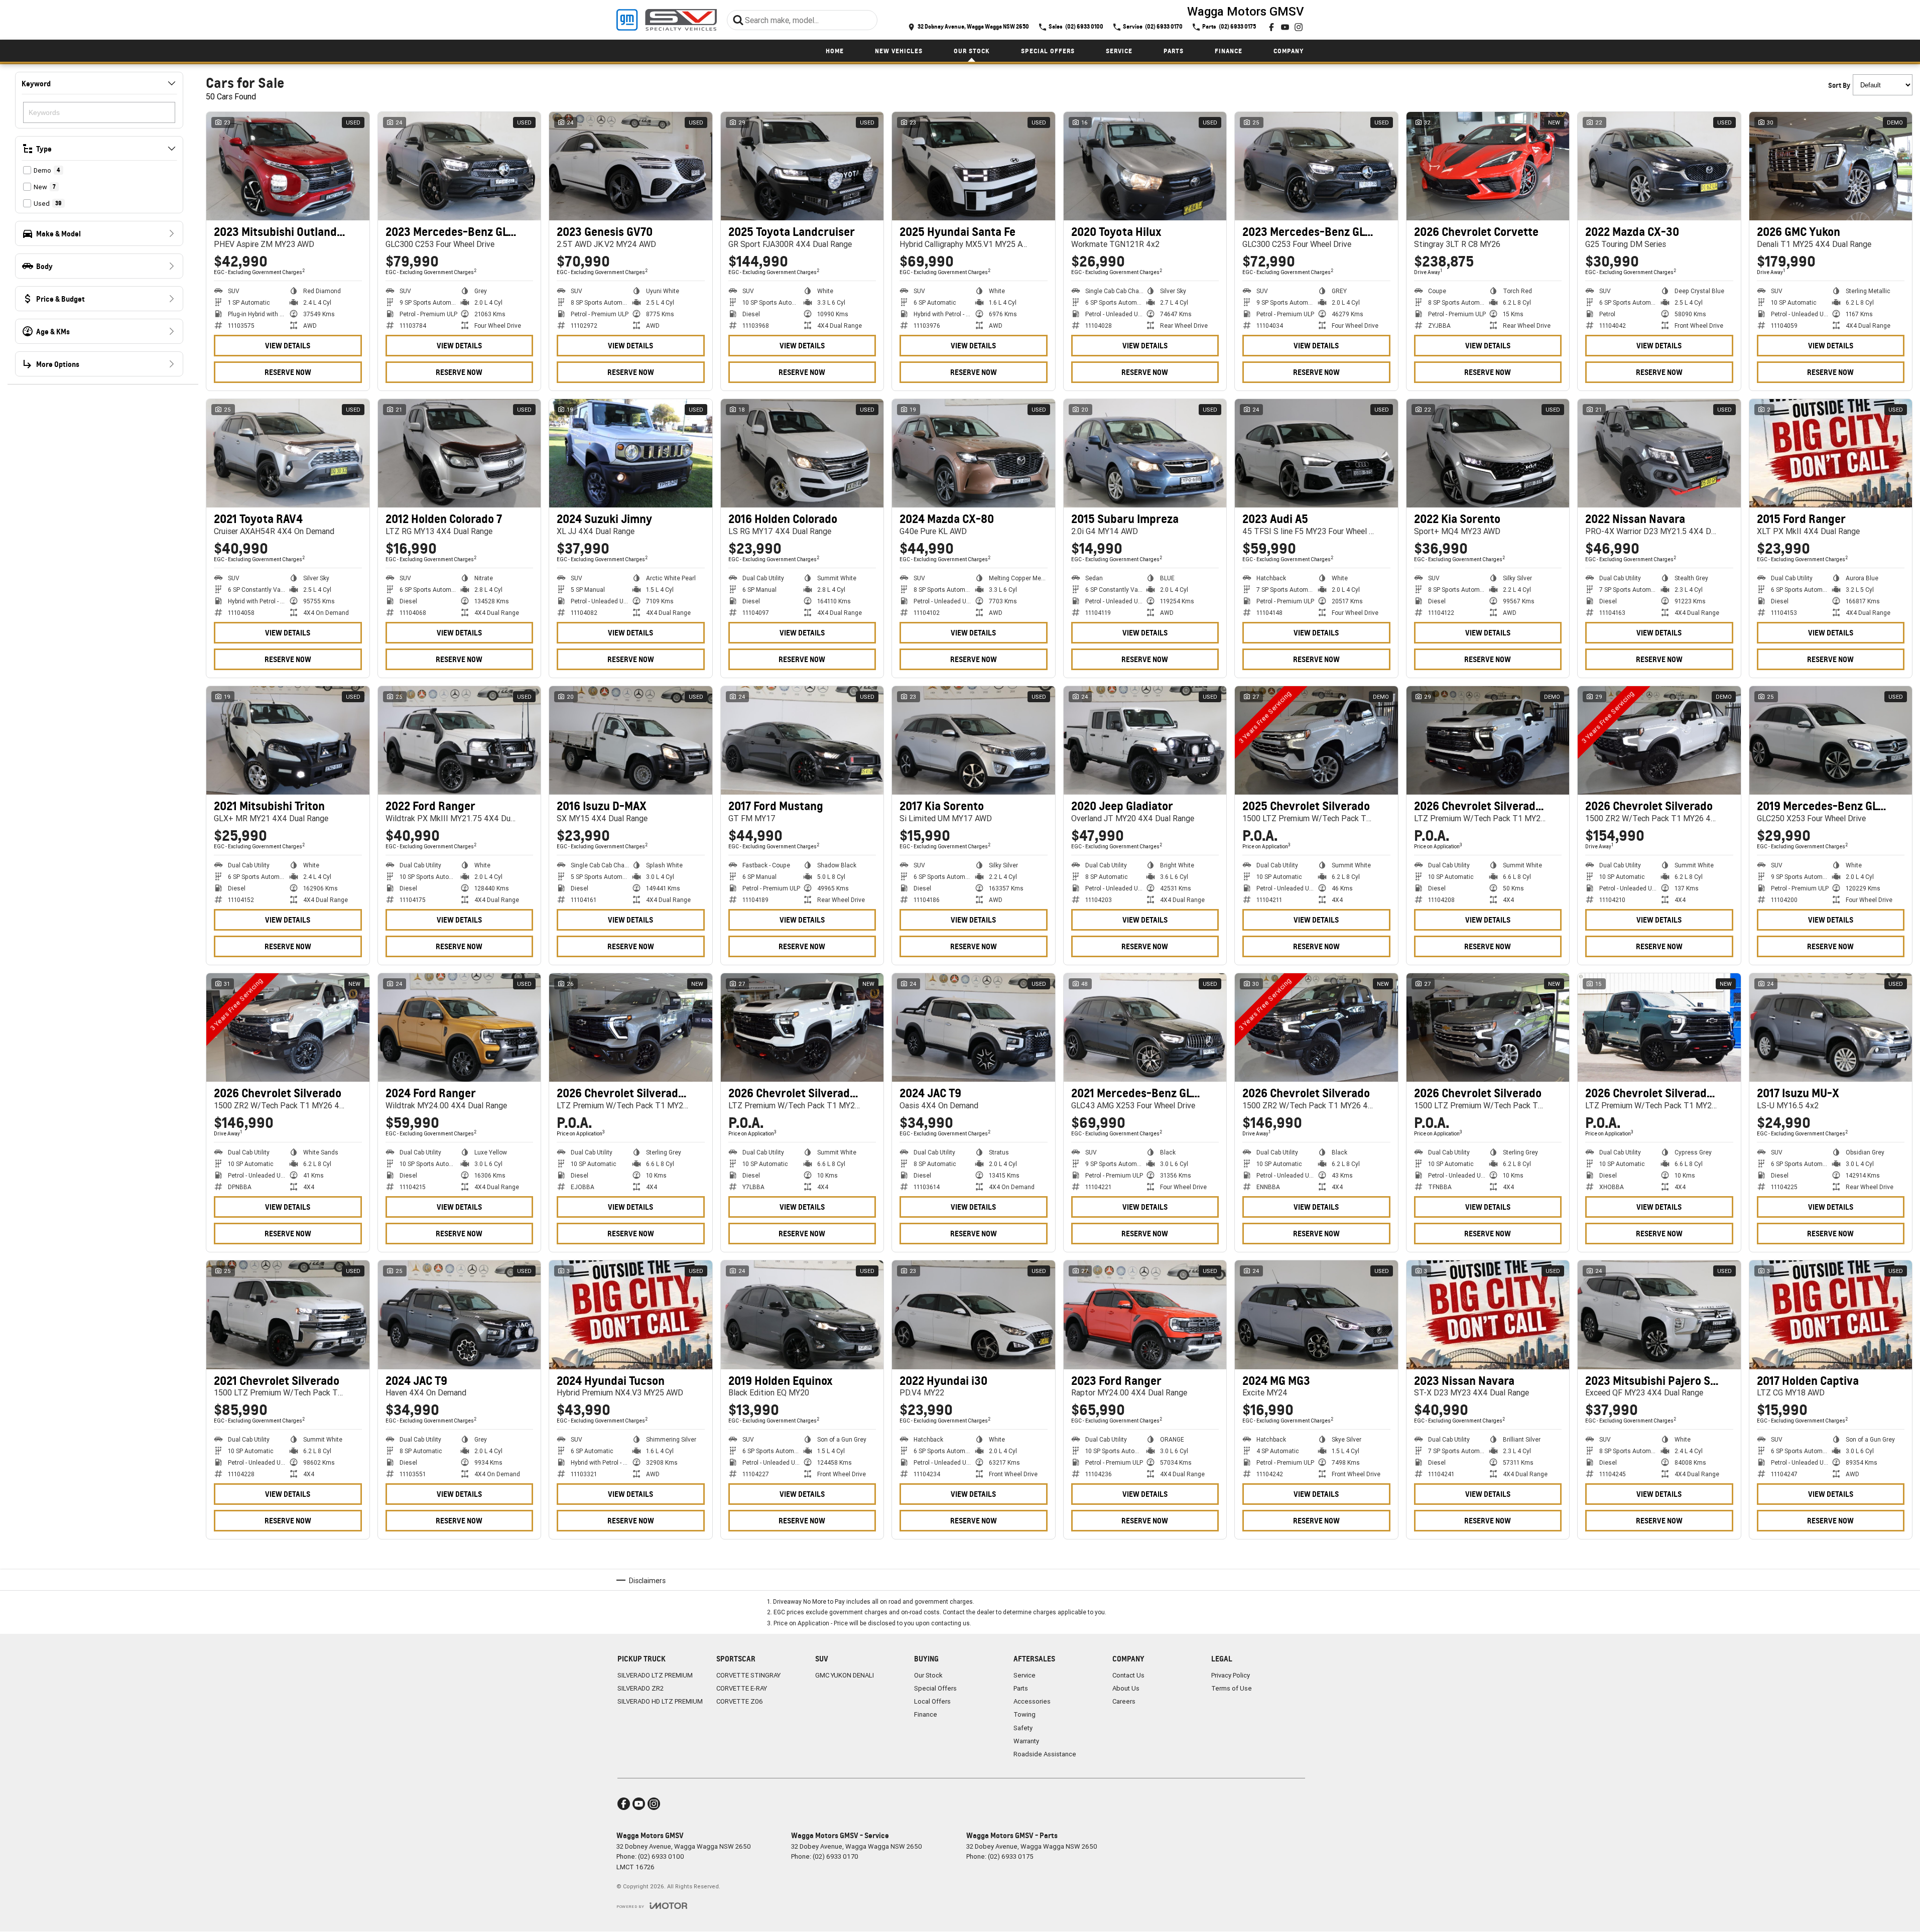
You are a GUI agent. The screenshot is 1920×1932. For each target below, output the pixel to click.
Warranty (1026, 1741)
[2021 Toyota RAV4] (288, 453)
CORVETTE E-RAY (742, 1688)
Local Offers (932, 1701)
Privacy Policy (1231, 1675)
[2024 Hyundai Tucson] (631, 1315)
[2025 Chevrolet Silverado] (1316, 740)
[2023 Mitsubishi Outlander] (288, 166)
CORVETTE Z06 (740, 1701)
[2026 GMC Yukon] (1831, 166)
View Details (288, 346)
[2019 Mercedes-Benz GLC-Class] (1831, 740)
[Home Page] (667, 20)
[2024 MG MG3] (1316, 1315)
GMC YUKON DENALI (845, 1675)
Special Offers (1048, 51)
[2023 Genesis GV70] (631, 166)
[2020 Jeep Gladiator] (1145, 740)
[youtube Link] (1285, 27)
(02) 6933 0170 (836, 1856)
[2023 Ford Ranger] (1145, 1315)
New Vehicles (899, 51)
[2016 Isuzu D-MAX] (631, 740)
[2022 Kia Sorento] (1488, 453)
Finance (1229, 51)
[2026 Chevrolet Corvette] (1488, 166)
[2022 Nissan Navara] (1659, 453)
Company (1289, 51)
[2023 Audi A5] (1316, 453)
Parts (1174, 51)
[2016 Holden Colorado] (802, 453)
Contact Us (1128, 1675)
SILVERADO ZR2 (641, 1688)
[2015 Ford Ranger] (1831, 453)
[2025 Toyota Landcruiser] (802, 166)
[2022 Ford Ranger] (460, 740)
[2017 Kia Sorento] (974, 740)
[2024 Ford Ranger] (460, 1027)
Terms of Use (1232, 1688)
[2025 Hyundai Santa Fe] (974, 166)
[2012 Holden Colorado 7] (460, 453)
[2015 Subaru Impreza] (1145, 453)
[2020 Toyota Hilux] (1145, 166)
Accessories (1032, 1701)
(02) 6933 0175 (1011, 1856)
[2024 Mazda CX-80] (974, 453)
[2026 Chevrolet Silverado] (1659, 740)
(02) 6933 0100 (661, 1856)
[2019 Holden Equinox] (802, 1315)
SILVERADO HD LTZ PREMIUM (660, 1701)
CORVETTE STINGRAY (748, 1675)
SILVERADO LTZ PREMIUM (655, 1675)
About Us (1126, 1688)
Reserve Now (288, 372)
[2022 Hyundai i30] (974, 1315)
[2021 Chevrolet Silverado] (288, 1315)
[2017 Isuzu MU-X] (1831, 1027)
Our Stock (972, 51)
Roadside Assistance (1045, 1754)
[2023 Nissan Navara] (1488, 1315)
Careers (1124, 1701)
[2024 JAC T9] (974, 1027)
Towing (1025, 1714)
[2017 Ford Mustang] (802, 740)
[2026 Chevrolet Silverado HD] (1488, 740)
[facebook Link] (1271, 27)
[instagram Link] (1299, 27)
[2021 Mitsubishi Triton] (288, 740)
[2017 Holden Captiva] (1831, 1315)
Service (1119, 51)
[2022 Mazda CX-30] (1659, 166)
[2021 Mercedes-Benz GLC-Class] (1145, 1027)
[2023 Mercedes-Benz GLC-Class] (460, 166)
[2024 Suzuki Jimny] (631, 453)
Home (835, 51)
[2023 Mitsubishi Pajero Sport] (1659, 1315)
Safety (1023, 1728)
